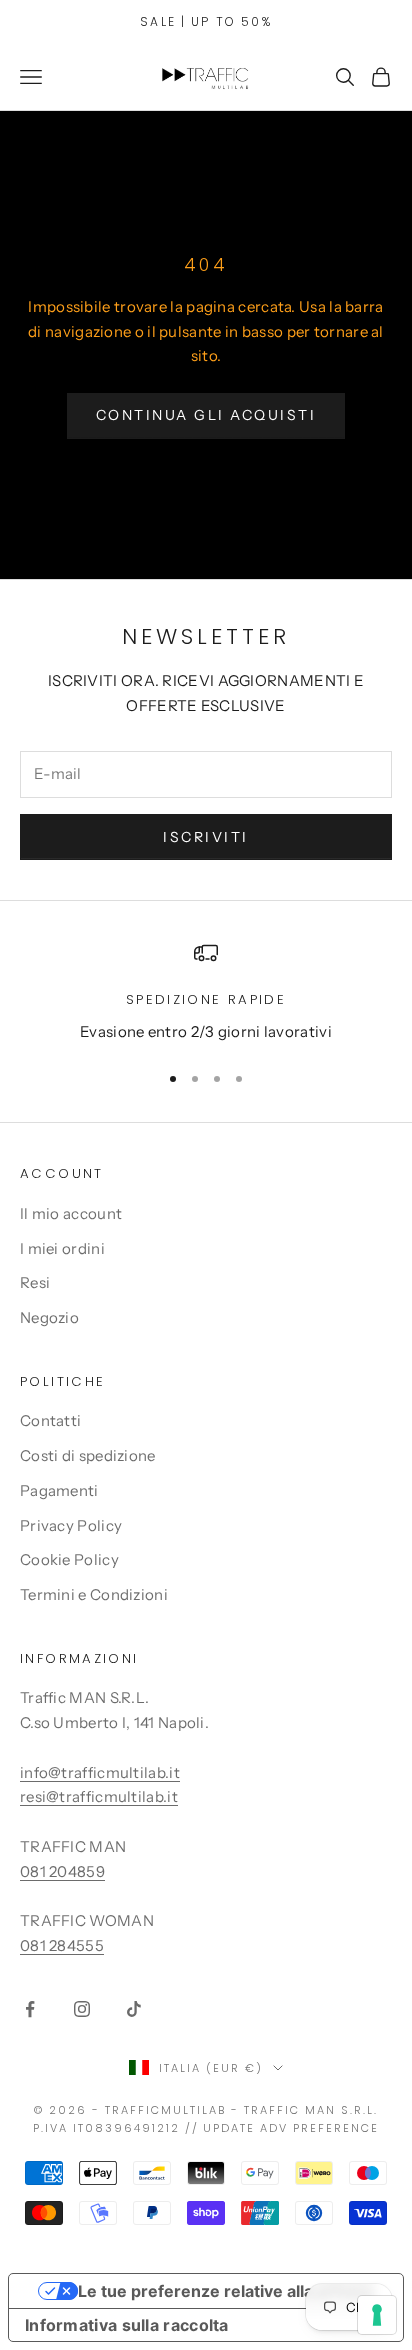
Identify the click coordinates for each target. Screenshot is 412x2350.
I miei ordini (62, 1248)
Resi (35, 1282)
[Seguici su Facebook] (30, 2009)
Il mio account (71, 1213)
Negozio (49, 1317)
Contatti (50, 1420)
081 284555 (62, 1945)
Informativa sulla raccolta (127, 2325)
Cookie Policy (69, 1559)
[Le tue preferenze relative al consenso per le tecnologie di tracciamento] (377, 2315)
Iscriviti (206, 837)
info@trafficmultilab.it (100, 1772)
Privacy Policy (71, 1525)
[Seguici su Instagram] (82, 2009)
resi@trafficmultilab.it (99, 1796)
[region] (206, 992)
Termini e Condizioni (94, 1594)
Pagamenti (59, 1490)
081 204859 (62, 1871)
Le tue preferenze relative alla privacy (226, 2291)
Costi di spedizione (88, 1455)
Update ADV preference (291, 2128)
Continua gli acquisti (206, 415)
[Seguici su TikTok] (134, 2009)
